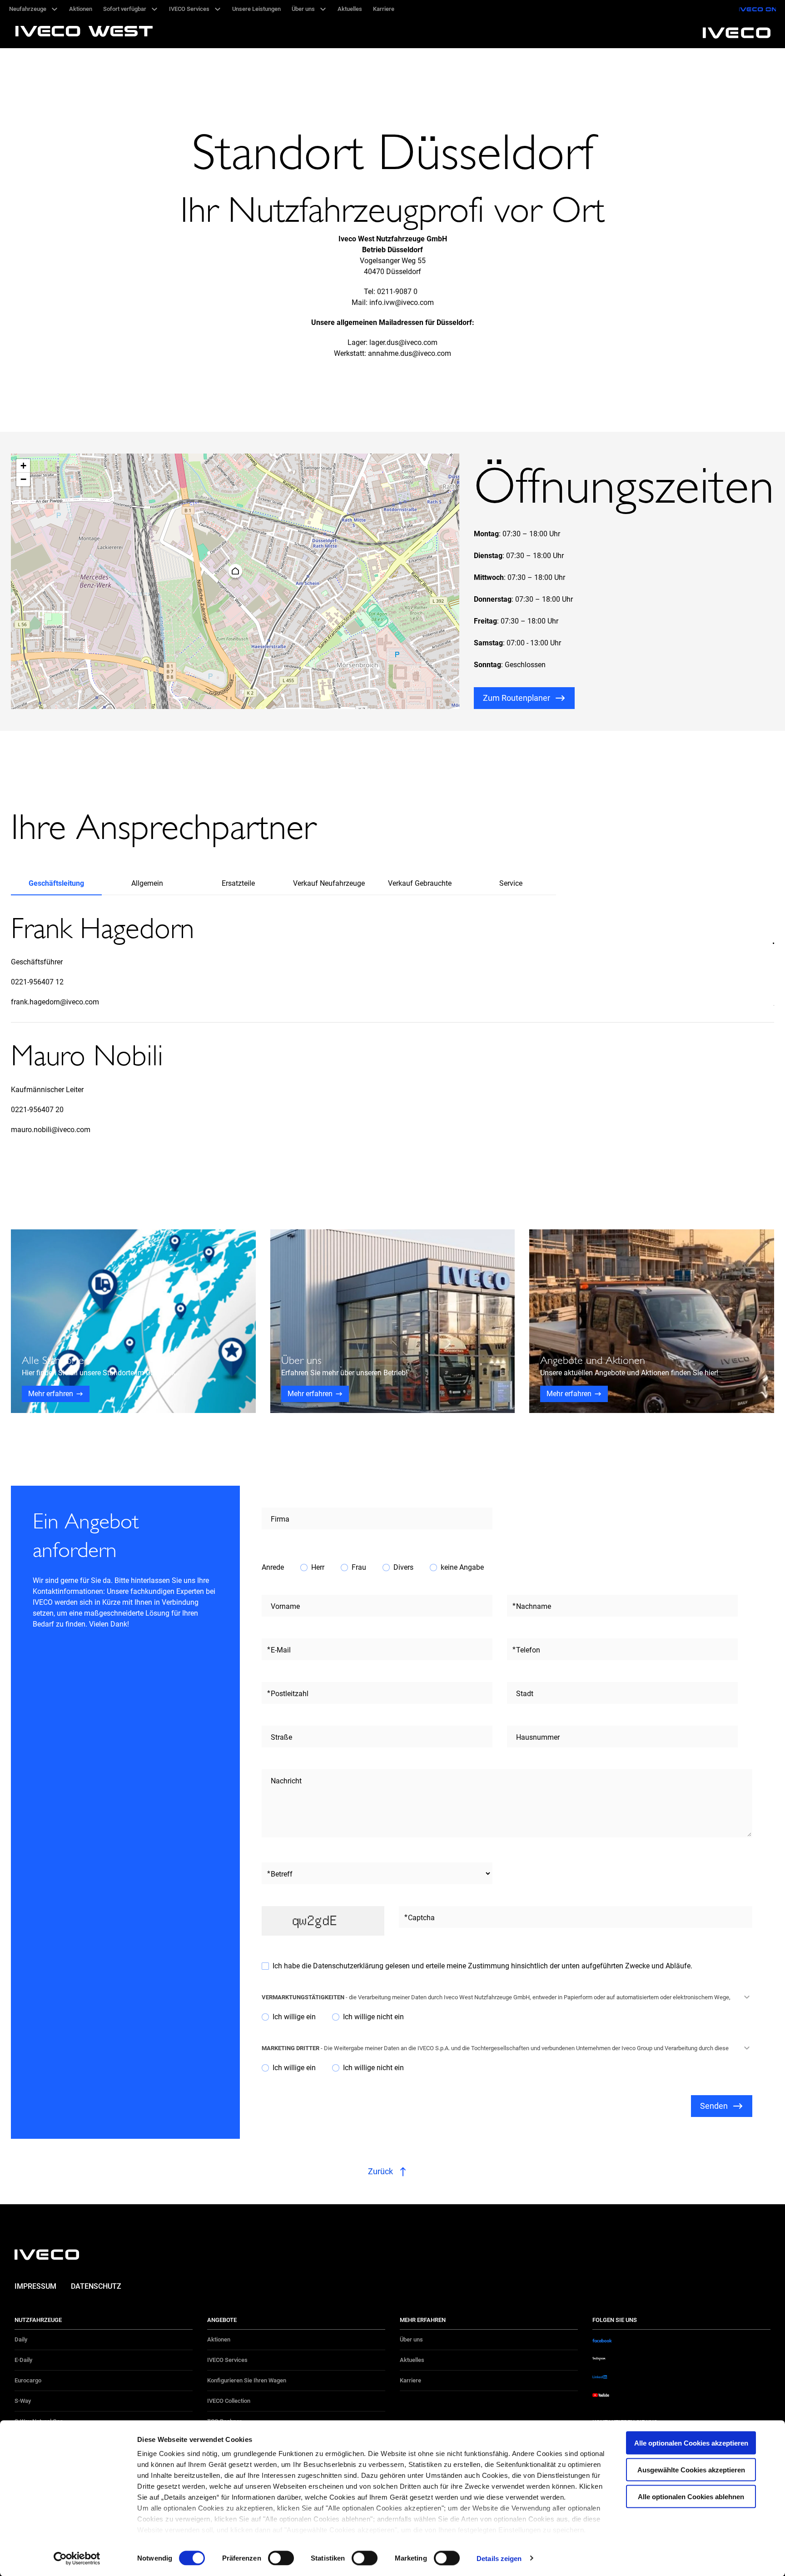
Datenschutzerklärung (349, 1966)
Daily (21, 2339)
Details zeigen (499, 2558)
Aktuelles (412, 2360)
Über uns (411, 2339)
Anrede (273, 1567)
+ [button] (23, 466)
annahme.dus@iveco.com (410, 353)
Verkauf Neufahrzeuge (329, 883)
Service (511, 883)
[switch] (281, 2558)
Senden (714, 2106)
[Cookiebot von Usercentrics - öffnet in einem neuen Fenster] (77, 2558)
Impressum (35, 2286)
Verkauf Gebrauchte (420, 883)
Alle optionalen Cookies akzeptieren (691, 2443)
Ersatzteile (238, 883)
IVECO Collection (229, 2401)
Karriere (410, 2380)
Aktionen (219, 2339)
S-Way (23, 2401)
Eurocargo (28, 2380)
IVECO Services (227, 2360)
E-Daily (23, 2360)
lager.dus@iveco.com (403, 342)
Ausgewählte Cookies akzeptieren (691, 2469)
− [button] (23, 479)
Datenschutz (96, 2286)
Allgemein (147, 883)
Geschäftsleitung (56, 883)
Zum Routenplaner (517, 698)
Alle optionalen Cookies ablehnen (691, 2496)
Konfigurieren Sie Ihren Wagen (247, 2380)
